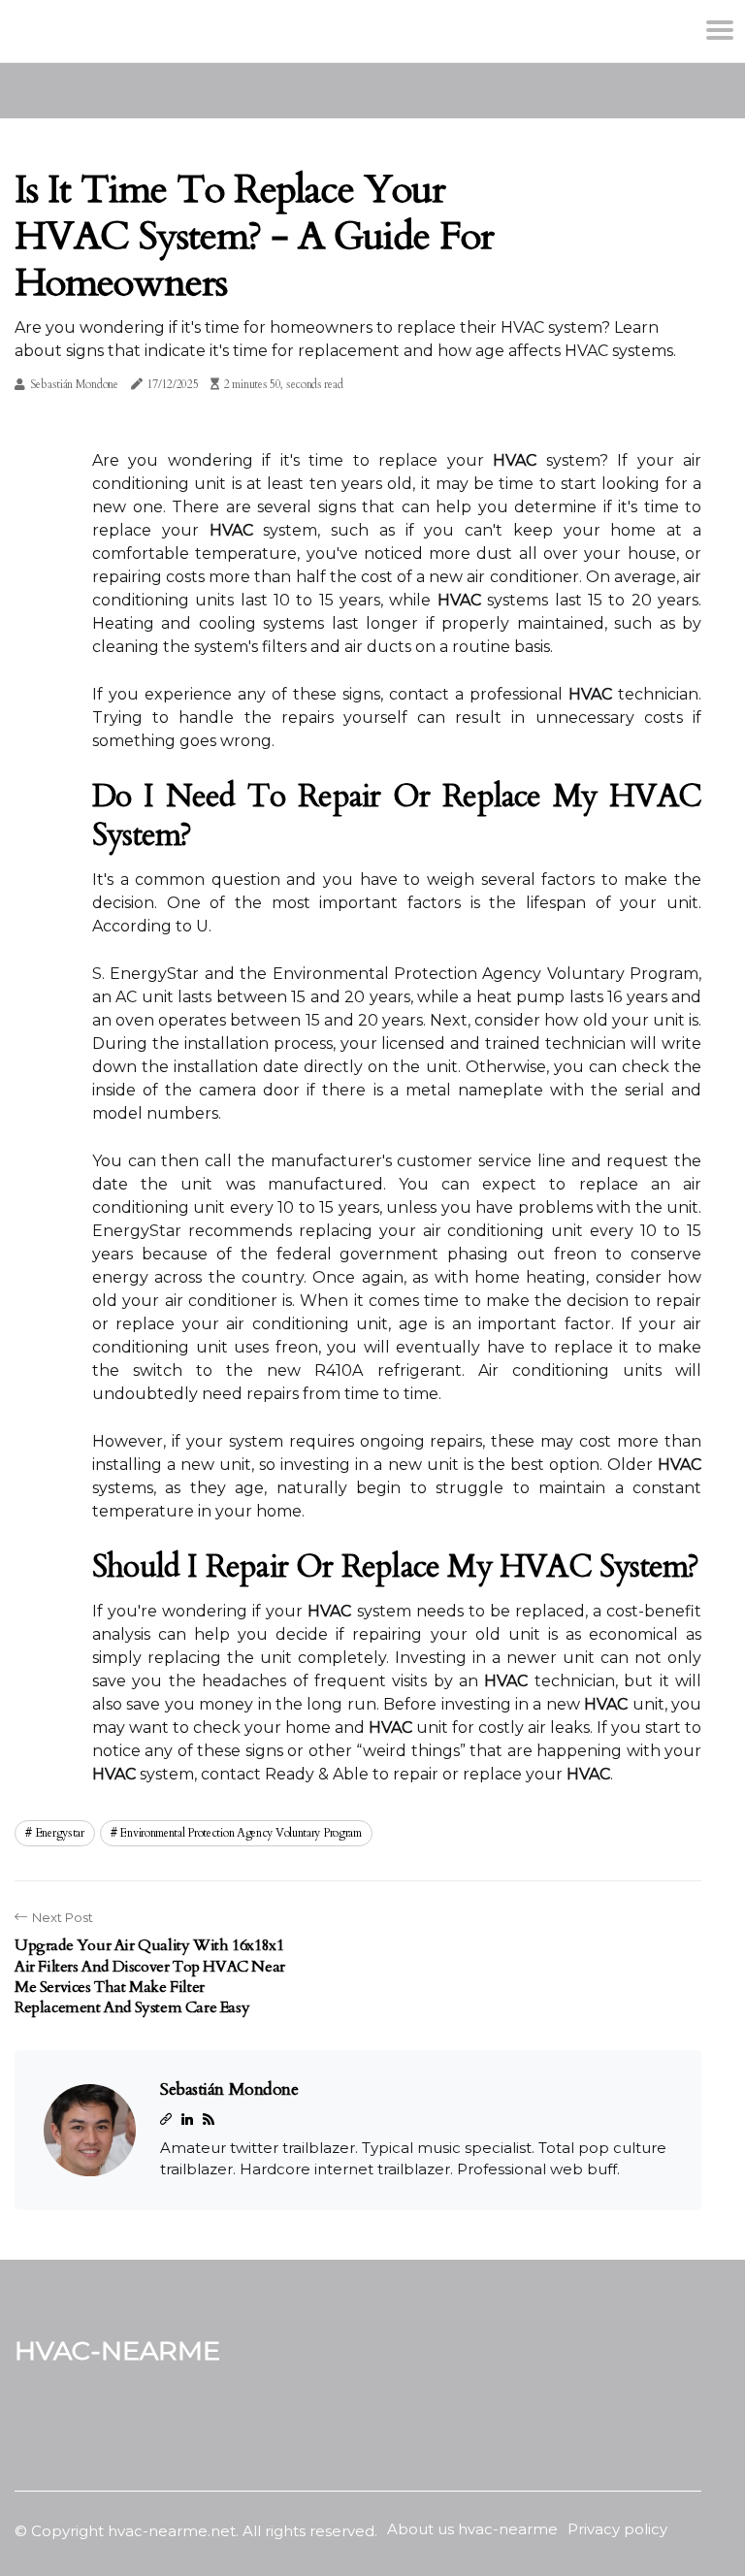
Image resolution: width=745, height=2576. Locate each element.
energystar (60, 1833)
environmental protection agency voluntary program (240, 1833)
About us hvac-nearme (472, 2529)
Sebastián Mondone (74, 384)
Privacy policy (617, 2529)
